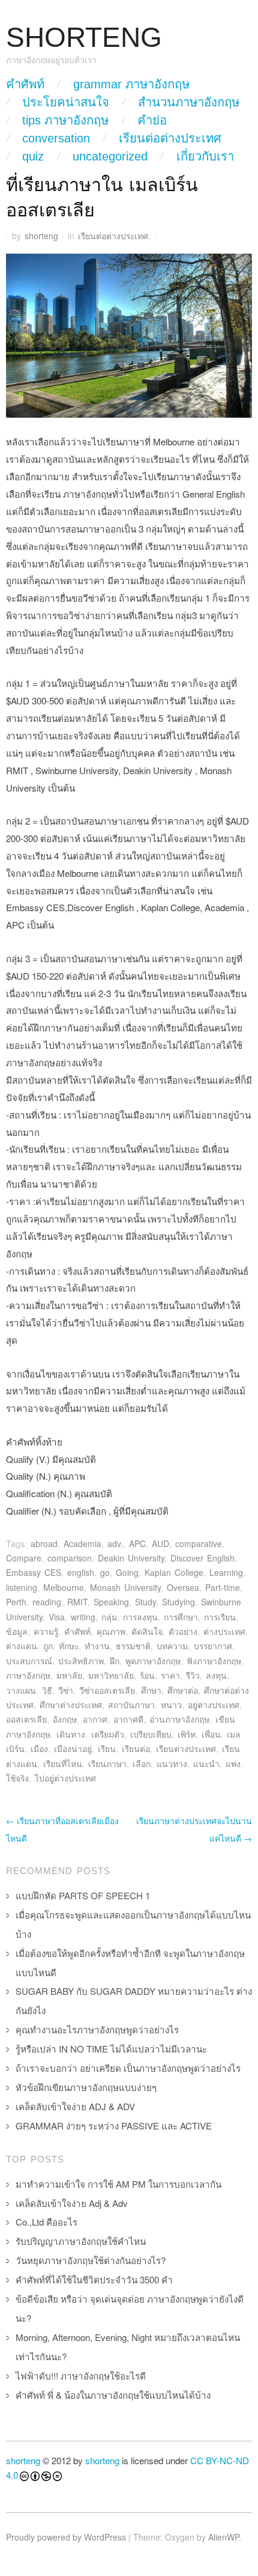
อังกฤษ (65, 1719)
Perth (16, 1602)
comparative (199, 1543)
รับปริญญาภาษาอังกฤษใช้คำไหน (81, 2241)
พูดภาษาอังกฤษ (153, 1661)
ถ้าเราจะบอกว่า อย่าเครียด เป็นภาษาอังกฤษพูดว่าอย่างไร (128, 2068)
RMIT (77, 1602)
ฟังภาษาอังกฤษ (214, 1661)
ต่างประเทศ (224, 1631)
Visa (57, 1617)
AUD (160, 1543)
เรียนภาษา (107, 1763)
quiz (33, 156)
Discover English (202, 1558)
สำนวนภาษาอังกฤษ (189, 102)
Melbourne (64, 1587)
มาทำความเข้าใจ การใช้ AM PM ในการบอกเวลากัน (118, 2184)
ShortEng (84, 38)
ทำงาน (97, 1646)
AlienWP (223, 2537)
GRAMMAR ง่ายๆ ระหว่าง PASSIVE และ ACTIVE (114, 2126)
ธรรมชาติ (133, 1646)
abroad (44, 1543)
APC (137, 1543)
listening (22, 1587)
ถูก (48, 1646)
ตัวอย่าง (183, 1631)
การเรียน (220, 1617)
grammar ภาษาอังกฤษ (131, 84)
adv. (115, 1543)
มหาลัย (69, 1675)
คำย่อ (152, 120)
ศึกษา (151, 1690)
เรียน (107, 1748)
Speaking (111, 1602)
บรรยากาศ (213, 1646)
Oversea (183, 1587)
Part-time (223, 1587)
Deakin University (131, 1558)
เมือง (39, 1748)
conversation (56, 138)
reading (47, 1602)
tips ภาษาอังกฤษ (65, 120)
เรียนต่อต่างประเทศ (170, 138)
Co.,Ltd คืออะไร (46, 2222)
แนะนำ (206, 1763)
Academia (82, 1543)
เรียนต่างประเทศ (186, 1748)
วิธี (47, 1690)
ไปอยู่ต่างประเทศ (65, 1778)
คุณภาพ (111, 1631)
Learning (226, 1572)
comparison (70, 1558)
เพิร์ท (187, 1734)
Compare (24, 1558)
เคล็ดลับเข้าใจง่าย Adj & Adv (72, 2203)
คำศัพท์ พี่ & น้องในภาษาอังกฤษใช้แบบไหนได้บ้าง (113, 2395)
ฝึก (115, 1661)
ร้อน (147, 1675)
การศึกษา (181, 1617)
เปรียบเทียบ (151, 1734)
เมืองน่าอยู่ (73, 1748)
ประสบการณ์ (29, 1661)
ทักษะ (69, 1646)
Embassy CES (34, 1572)
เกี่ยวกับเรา (205, 156)
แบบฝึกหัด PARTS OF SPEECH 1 (83, 1895)
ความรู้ (46, 1631)
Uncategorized (110, 156)
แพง (233, 1763)
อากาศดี (128, 1719)
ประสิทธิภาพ (81, 1661)
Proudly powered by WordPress (66, 2537)
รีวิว (193, 1675)
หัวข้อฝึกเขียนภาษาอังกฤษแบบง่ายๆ (86, 2087)
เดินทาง (71, 1734)
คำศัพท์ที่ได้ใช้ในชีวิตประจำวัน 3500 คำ (94, 2279)
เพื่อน (211, 1734)
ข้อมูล (17, 1631)
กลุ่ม (109, 1617)
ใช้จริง (17, 1778)
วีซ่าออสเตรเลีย (107, 1690)
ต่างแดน (22, 1646)
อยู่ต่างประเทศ (214, 1705)
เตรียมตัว (108, 1734)
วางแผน (21, 1690)
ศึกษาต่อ (183, 1690)
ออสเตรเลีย (26, 1719)
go (105, 1572)
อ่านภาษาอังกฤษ (179, 1719)
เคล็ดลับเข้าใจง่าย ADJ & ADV (75, 2106)
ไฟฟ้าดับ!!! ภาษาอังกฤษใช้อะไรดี (81, 2376)
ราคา (170, 1675)
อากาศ (95, 1719)
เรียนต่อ (136, 1748)
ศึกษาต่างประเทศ (71, 1705)
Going (127, 1572)
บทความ (172, 1646)
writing (83, 1617)
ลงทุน (216, 1675)
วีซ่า (66, 1690)
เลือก (142, 1763)
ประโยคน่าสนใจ (66, 102)
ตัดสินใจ (147, 1631)
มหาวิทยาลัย (111, 1675)
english (81, 1572)
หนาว (171, 1705)
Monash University (125, 1587)
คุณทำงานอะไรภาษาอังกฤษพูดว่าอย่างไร (97, 2029)
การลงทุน (140, 1617)
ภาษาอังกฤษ (28, 1675)
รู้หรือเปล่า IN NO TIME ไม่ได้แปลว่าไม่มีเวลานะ (111, 2049)
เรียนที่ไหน (63, 1763)
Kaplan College (174, 1572)
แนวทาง (172, 1763)
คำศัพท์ (25, 84)
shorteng (41, 236)
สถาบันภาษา (131, 1705)
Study (145, 1602)
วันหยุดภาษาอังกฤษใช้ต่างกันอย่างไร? (91, 2260)
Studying (178, 1602)
